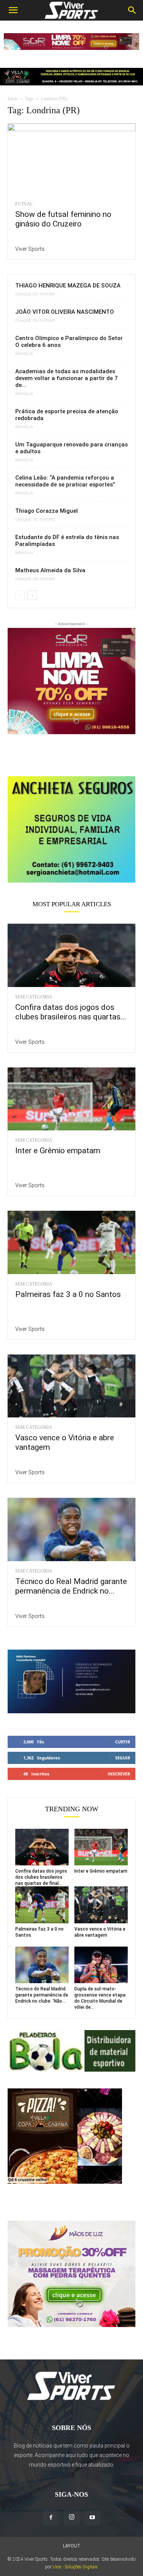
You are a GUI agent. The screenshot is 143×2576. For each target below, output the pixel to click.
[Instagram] (72, 2517)
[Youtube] (92, 2518)
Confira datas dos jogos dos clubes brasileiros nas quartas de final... (41, 1877)
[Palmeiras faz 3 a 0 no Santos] (71, 1242)
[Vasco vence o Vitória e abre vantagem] (71, 1386)
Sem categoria (34, 997)
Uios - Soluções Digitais (75, 2567)
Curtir (123, 1742)
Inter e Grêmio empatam (58, 1151)
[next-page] (32, 595)
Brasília (24, 354)
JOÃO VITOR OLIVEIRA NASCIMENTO (65, 312)
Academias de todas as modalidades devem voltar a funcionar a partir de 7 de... (67, 378)
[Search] (132, 10)
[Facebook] (51, 2518)
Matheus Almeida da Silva (50, 570)
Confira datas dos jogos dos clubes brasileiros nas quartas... (71, 1012)
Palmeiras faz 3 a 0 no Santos (68, 1294)
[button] (13, 10)
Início (13, 99)
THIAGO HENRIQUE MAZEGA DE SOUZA (68, 286)
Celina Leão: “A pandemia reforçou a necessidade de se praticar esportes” (65, 481)
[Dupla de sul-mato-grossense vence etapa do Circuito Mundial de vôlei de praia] (101, 1965)
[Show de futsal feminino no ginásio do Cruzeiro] (71, 159)
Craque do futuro (35, 294)
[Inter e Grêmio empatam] (71, 1099)
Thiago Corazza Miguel (47, 511)
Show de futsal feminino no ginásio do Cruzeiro (63, 219)
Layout (72, 2546)
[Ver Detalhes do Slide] (71, 829)
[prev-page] (20, 595)
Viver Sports (30, 249)
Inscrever (119, 1774)
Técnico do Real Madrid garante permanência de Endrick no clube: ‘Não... (42, 1995)
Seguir (123, 1758)
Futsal (24, 204)
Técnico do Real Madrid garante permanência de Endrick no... (71, 1586)
